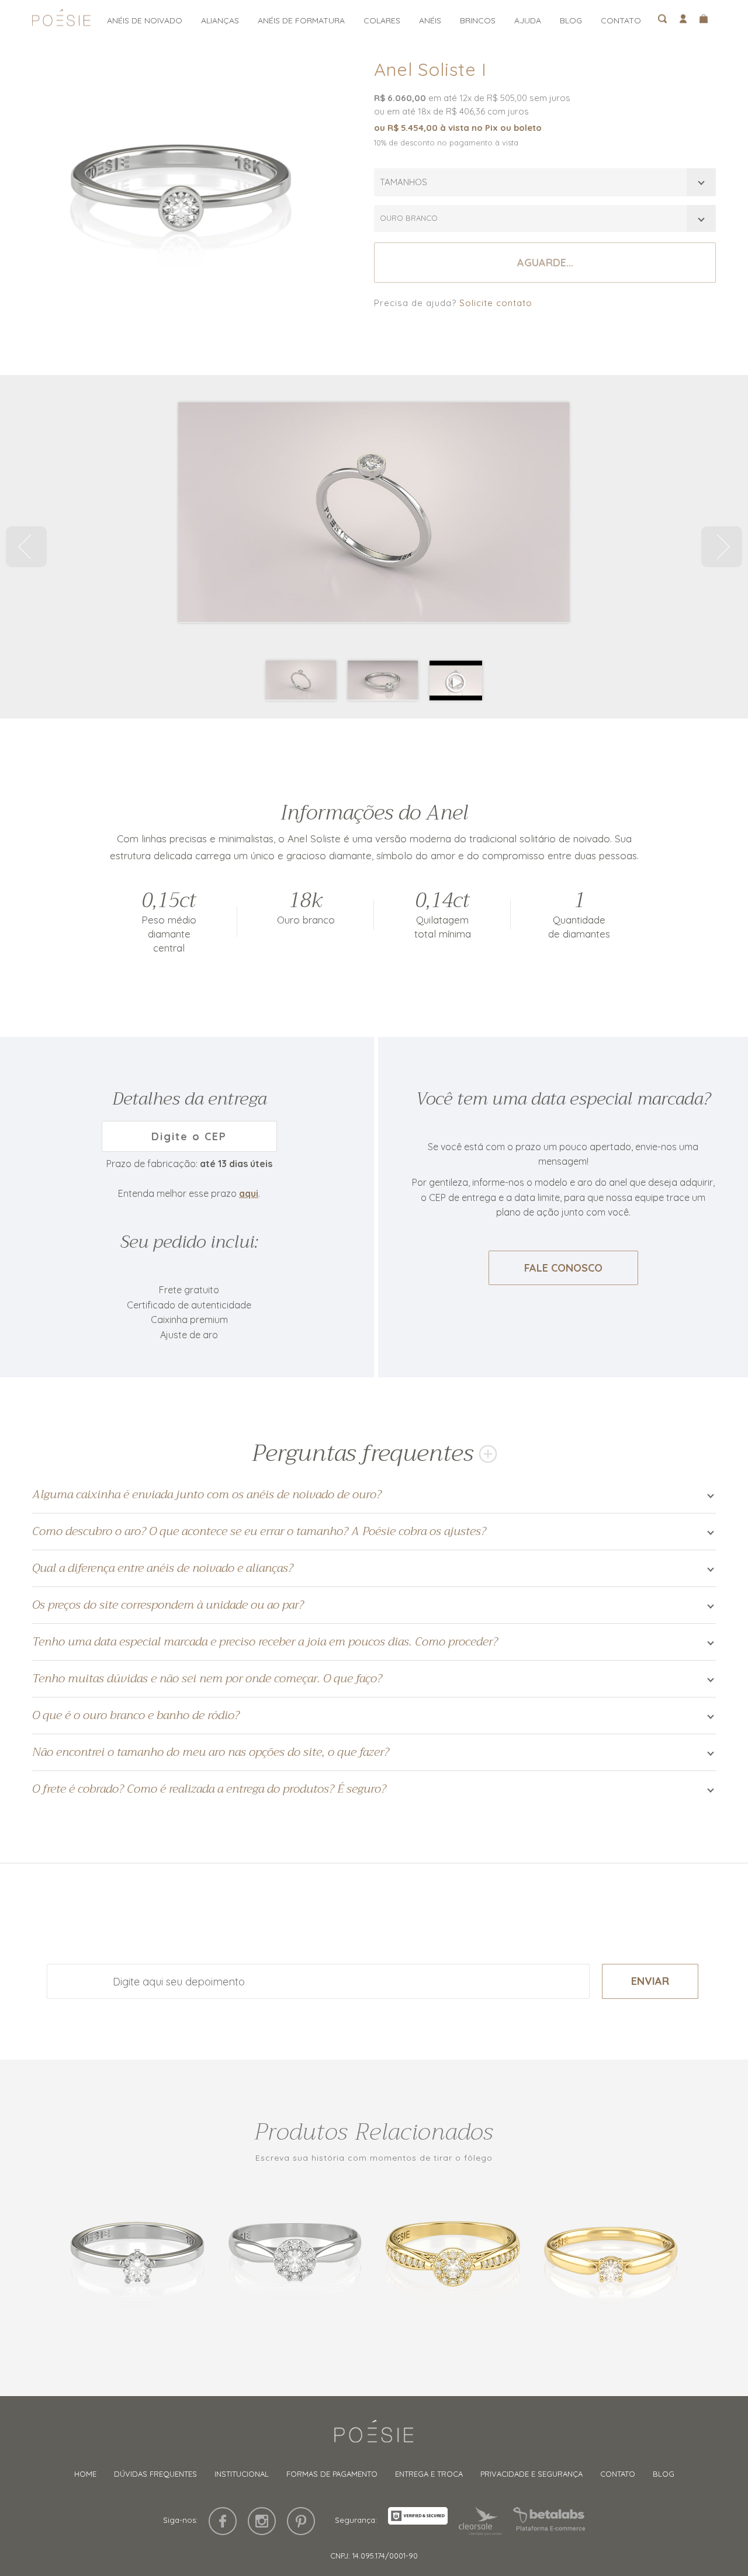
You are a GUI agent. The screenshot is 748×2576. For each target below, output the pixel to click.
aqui (249, 1193)
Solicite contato (496, 303)
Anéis (430, 20)
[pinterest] (301, 2521)
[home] (61, 21)
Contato (621, 20)
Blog (571, 20)
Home (85, 2474)
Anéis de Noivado (145, 20)
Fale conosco (563, 1268)
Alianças (220, 20)
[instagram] (262, 2521)
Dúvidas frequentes (155, 2474)
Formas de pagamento (332, 2474)
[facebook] (223, 2521)
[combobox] (545, 182)
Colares (382, 20)
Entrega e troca (429, 2474)
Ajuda (528, 20)
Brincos (478, 20)
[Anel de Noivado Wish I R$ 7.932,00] (295, 2257)
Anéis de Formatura (301, 20)
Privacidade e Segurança (531, 2474)
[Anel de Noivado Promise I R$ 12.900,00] (137, 2257)
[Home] (374, 2436)
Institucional (242, 2474)
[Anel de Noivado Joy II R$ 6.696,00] (611, 2257)
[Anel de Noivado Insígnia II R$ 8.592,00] (453, 2257)
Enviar (650, 1981)
